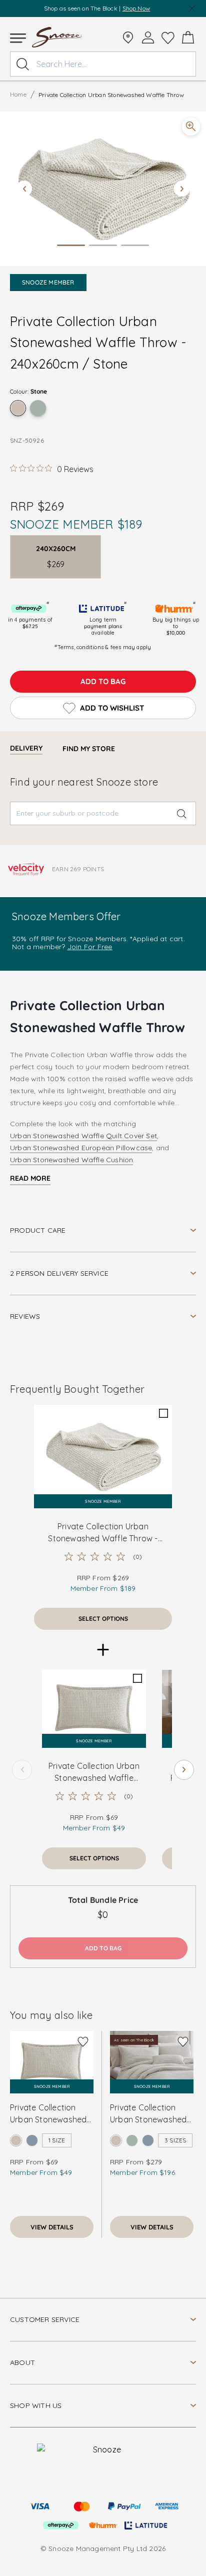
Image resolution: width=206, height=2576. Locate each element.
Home (18, 94)
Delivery (26, 748)
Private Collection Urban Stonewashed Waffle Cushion (48, 2114)
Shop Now (136, 8)
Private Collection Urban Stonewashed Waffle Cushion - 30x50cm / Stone (94, 1772)
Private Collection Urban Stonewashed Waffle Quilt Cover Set (148, 2114)
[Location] (128, 38)
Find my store (89, 749)
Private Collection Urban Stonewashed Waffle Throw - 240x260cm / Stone (103, 1533)
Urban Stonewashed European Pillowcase (81, 1148)
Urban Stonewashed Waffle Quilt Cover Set (83, 1136)
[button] (103, 189)
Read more (30, 1178)
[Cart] (188, 38)
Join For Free (90, 947)
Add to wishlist (112, 708)
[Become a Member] (148, 38)
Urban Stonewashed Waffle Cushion (71, 1160)
